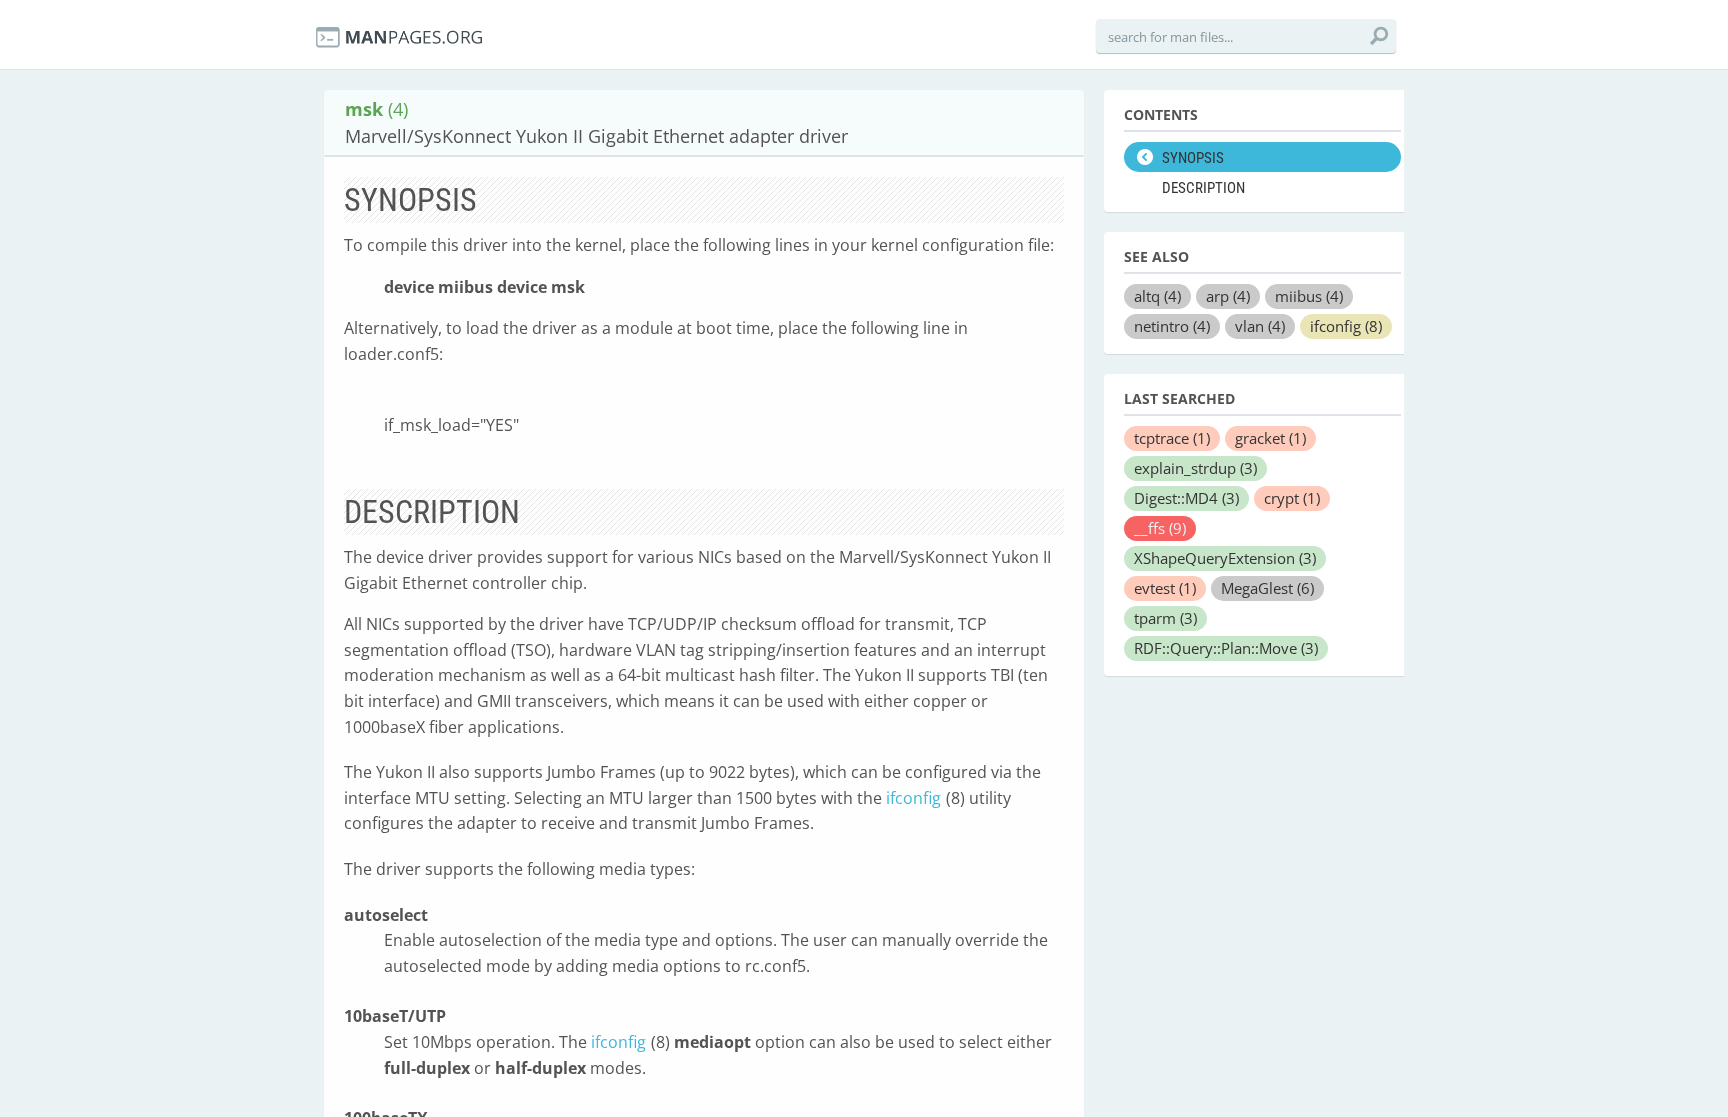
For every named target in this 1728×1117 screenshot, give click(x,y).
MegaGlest (1267, 588)
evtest (1165, 588)
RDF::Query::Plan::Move (1226, 648)
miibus (1309, 296)
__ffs (1160, 528)
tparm (1165, 618)
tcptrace (1172, 438)
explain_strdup (1195, 468)
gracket (1270, 438)
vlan (1260, 326)
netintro (1172, 326)
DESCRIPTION (1203, 188)
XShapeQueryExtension (1225, 558)
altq (1157, 296)
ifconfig (913, 798)
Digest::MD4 (1186, 498)
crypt (1292, 498)
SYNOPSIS (1193, 158)
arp (1228, 296)
